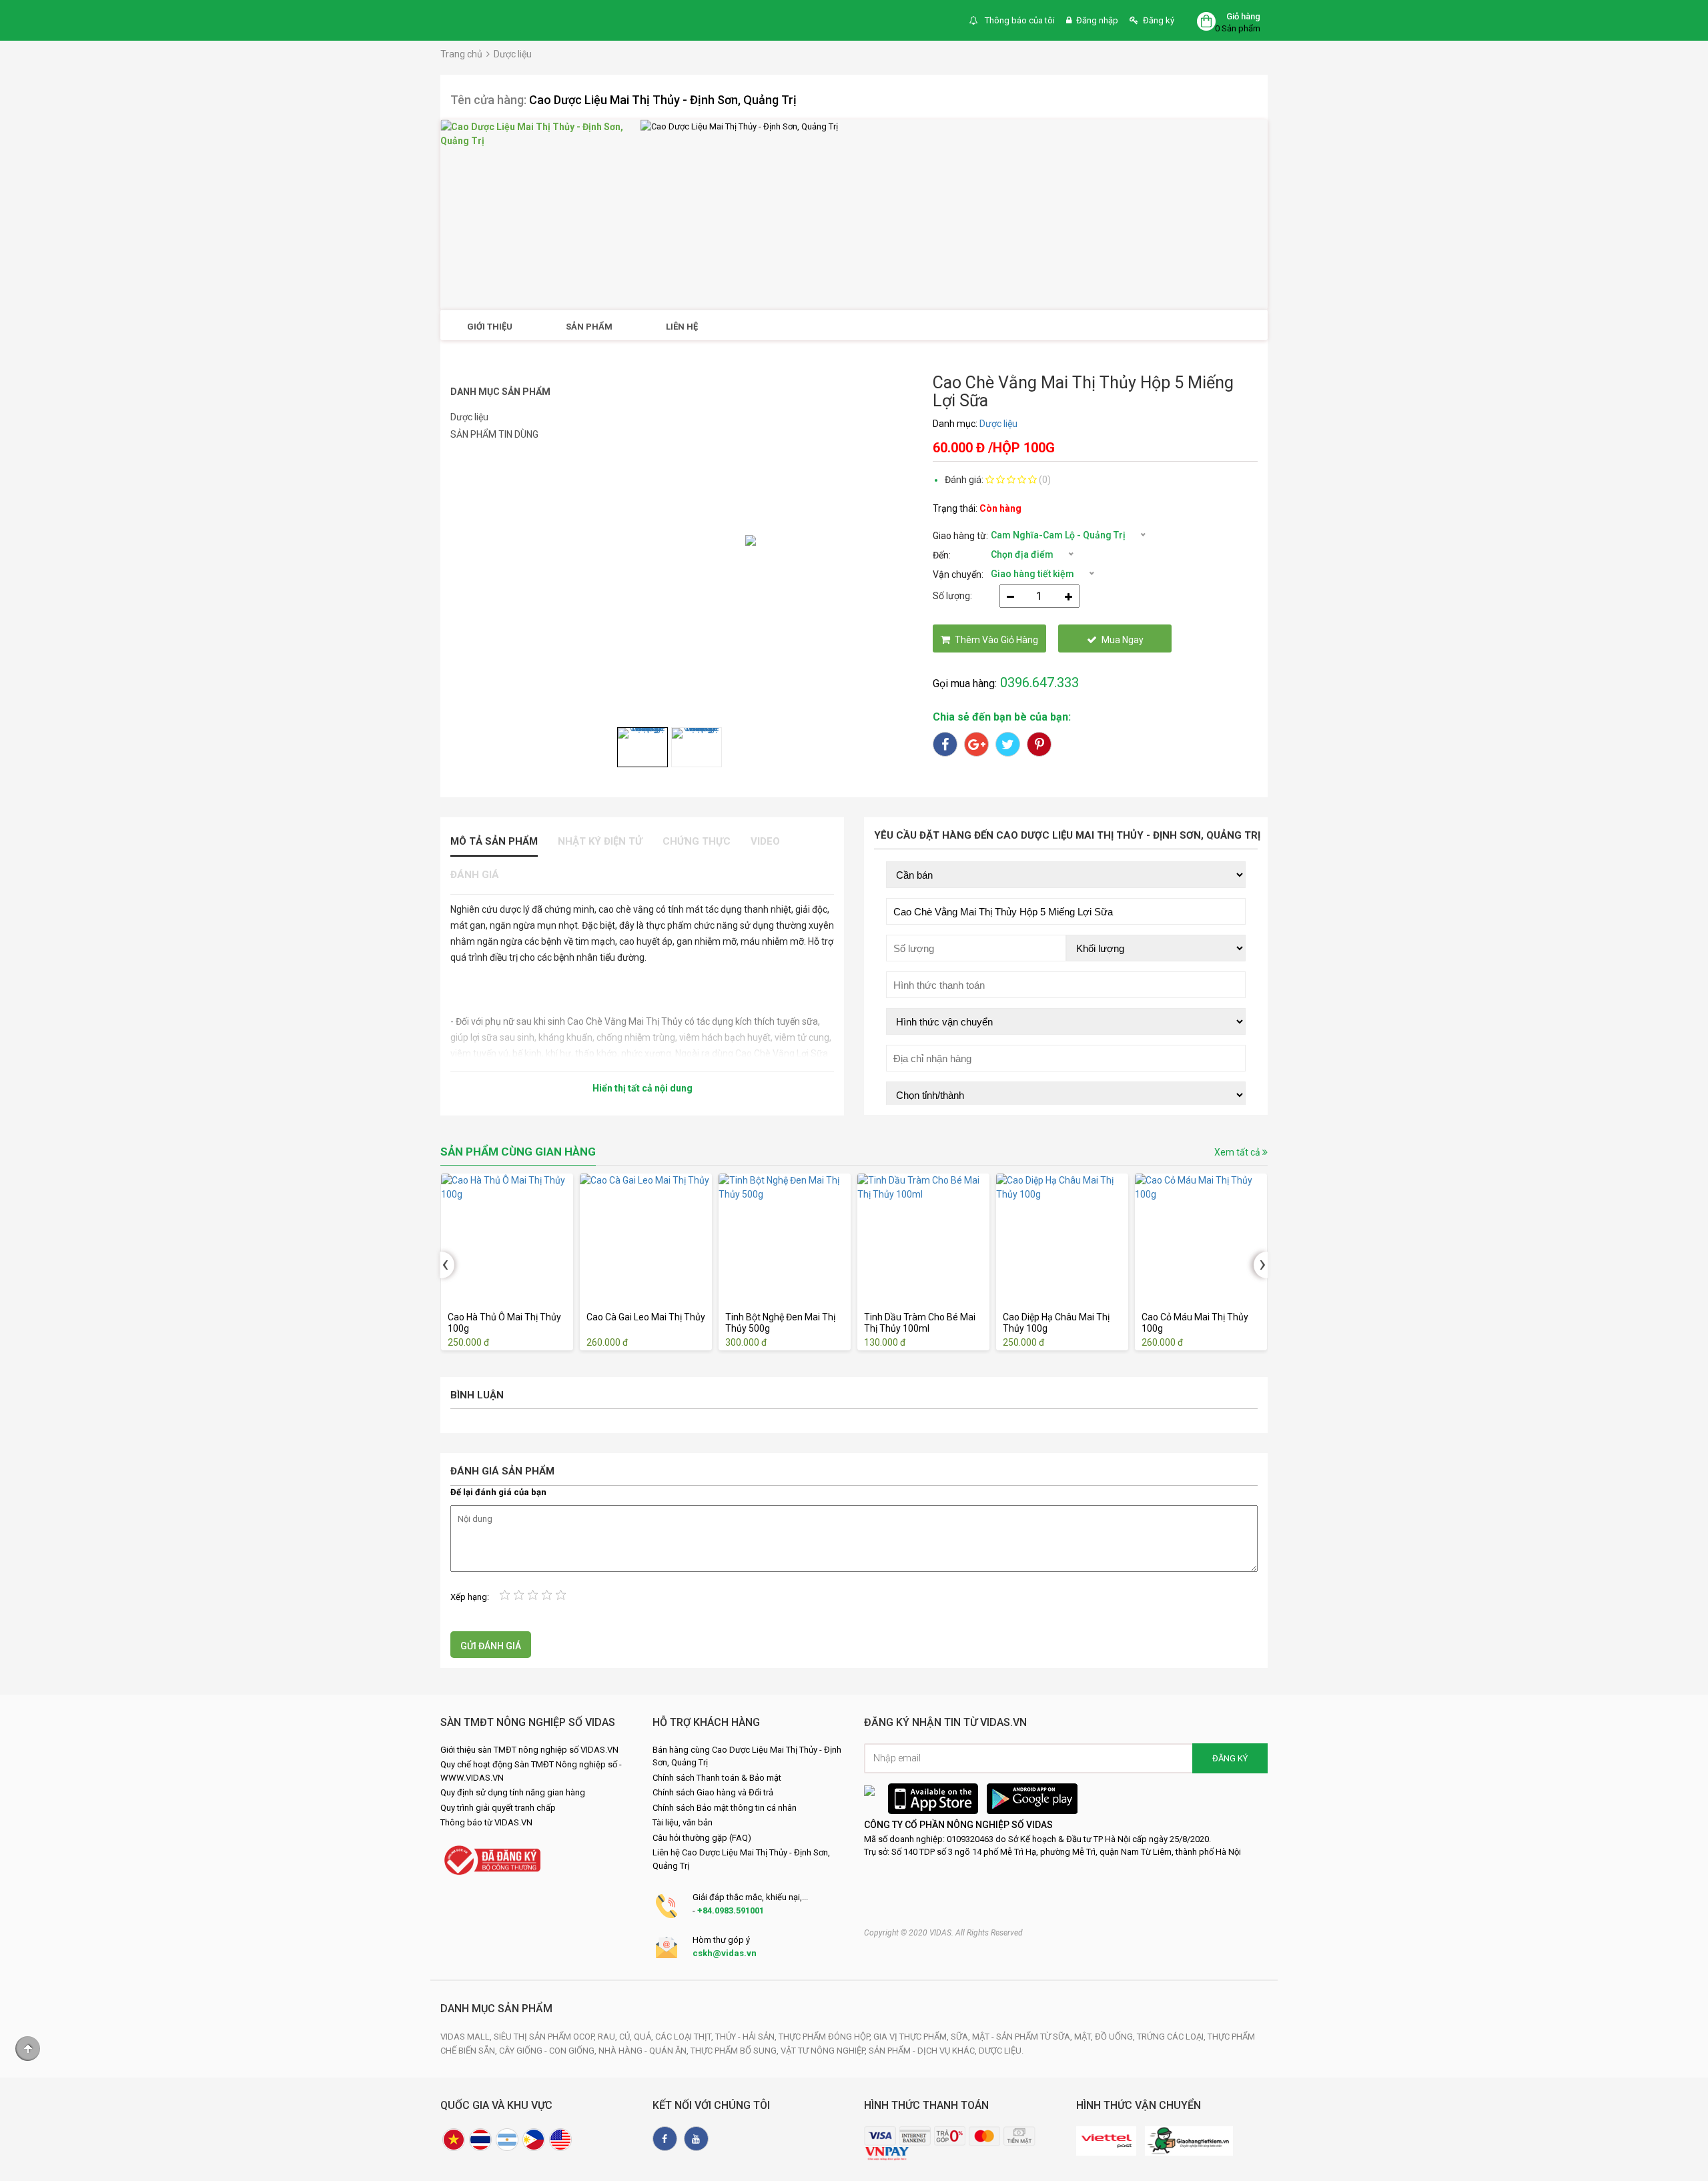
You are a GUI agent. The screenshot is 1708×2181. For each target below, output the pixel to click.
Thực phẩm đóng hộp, (826, 2037)
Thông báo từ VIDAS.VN (486, 1822)
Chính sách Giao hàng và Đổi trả (713, 1792)
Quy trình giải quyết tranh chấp (498, 1808)
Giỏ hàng (1243, 16)
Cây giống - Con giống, (549, 2051)
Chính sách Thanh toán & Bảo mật (717, 1778)
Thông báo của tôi (1019, 20)
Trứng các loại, (1172, 2037)
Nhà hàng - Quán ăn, (645, 2051)
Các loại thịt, (685, 2037)
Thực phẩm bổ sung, (736, 2051)
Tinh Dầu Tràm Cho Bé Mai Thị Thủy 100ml (919, 1323)
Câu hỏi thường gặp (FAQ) (702, 1838)
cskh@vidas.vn (725, 1953)
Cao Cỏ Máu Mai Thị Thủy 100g (1194, 1323)
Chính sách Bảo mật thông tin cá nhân (725, 1808)
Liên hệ (682, 327)
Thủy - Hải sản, (747, 2037)
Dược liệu (513, 54)
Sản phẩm (589, 327)
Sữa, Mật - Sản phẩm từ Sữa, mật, (1023, 2037)
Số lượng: (952, 596)
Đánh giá (475, 875)
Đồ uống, (1116, 2037)
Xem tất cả (1238, 1152)
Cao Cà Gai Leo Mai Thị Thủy (645, 1317)
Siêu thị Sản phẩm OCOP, (546, 2037)
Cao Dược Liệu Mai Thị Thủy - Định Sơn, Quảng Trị (663, 100)
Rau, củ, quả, (626, 2037)
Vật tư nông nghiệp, (825, 2051)
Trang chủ (461, 54)
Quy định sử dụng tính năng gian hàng (513, 1792)
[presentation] (447, 1265)
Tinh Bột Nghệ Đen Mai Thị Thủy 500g (780, 1323)
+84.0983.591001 (731, 1910)
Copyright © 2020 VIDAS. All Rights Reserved (943, 1933)
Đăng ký (1159, 20)
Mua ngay (1123, 640)
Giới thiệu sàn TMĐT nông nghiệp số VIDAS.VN (529, 1750)
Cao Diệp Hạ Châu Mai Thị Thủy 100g (1055, 1323)
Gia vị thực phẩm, (912, 2037)
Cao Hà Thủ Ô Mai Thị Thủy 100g (504, 1323)
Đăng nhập (1097, 20)
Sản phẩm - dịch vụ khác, (924, 2051)
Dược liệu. (1001, 2051)
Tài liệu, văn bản (683, 1822)
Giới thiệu (490, 327)
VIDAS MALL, (467, 2037)
